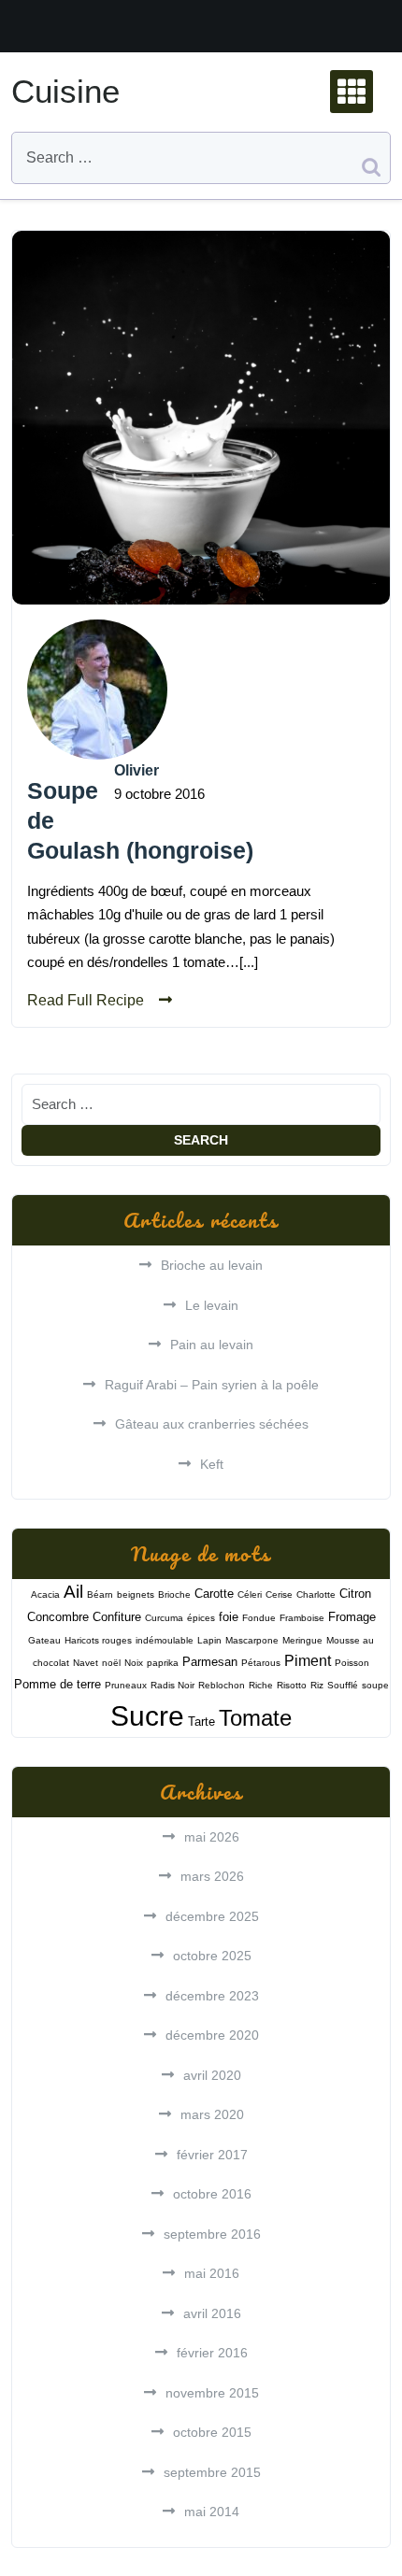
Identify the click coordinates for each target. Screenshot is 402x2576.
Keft (212, 1464)
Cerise (279, 1594)
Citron (355, 1594)
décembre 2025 (212, 1916)
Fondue (259, 1618)
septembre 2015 (212, 2472)
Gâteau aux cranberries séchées (212, 1424)
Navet (86, 1663)
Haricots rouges (98, 1640)
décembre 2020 (212, 2035)
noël (111, 1663)
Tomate (255, 1718)
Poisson (352, 1663)
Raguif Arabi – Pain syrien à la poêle (212, 1385)
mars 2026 (212, 1876)
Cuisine (65, 91)
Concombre (58, 1617)
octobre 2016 (212, 2194)
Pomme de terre (57, 1684)
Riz (317, 1685)
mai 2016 (212, 2273)
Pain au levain (212, 1345)
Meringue (302, 1640)
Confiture (117, 1617)
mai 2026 (212, 1837)
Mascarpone (252, 1640)
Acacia (45, 1594)
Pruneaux (126, 1685)
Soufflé (343, 1685)
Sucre (147, 1716)
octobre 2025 (212, 1956)
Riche (261, 1685)
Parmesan (210, 1662)
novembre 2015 (212, 2393)
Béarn (100, 1594)
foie (229, 1617)
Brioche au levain (212, 1265)
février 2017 (212, 2155)
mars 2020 (212, 2114)
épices (201, 1618)
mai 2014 (212, 2512)
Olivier (136, 770)
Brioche (174, 1594)
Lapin (209, 1640)
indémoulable (165, 1640)
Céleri (250, 1594)
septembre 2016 (212, 2234)
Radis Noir (172, 1685)
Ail (73, 1592)
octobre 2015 (212, 2432)
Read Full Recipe (86, 1000)
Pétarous (261, 1663)
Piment (308, 1661)
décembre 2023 (212, 1996)
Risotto (292, 1685)
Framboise (302, 1618)
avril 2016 (212, 2313)
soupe (375, 1685)
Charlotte (316, 1594)
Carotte (214, 1594)
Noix (134, 1663)
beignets (136, 1594)
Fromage (352, 1617)
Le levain (212, 1305)
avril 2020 (212, 2075)
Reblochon (222, 1685)
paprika (163, 1663)
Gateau (44, 1640)
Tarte (201, 1722)
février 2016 (212, 2353)
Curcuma (164, 1618)
